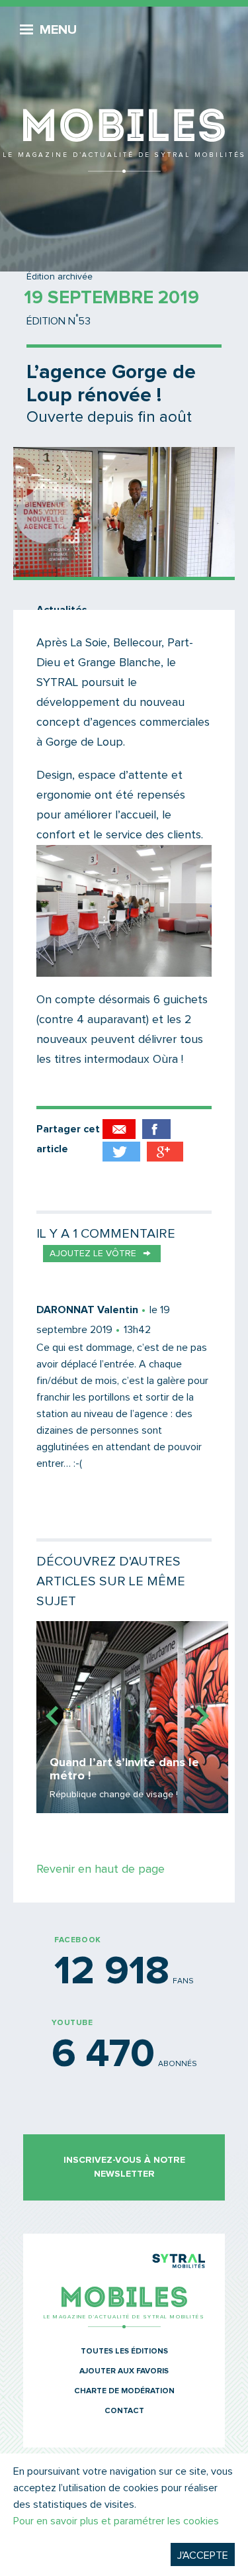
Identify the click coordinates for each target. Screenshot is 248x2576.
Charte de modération (124, 2391)
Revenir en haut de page (101, 1869)
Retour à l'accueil (124, 93)
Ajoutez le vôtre (93, 1254)
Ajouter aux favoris (124, 2371)
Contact (124, 2411)
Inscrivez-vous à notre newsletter (124, 2167)
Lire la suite (132, 1717)
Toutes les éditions (124, 2352)
